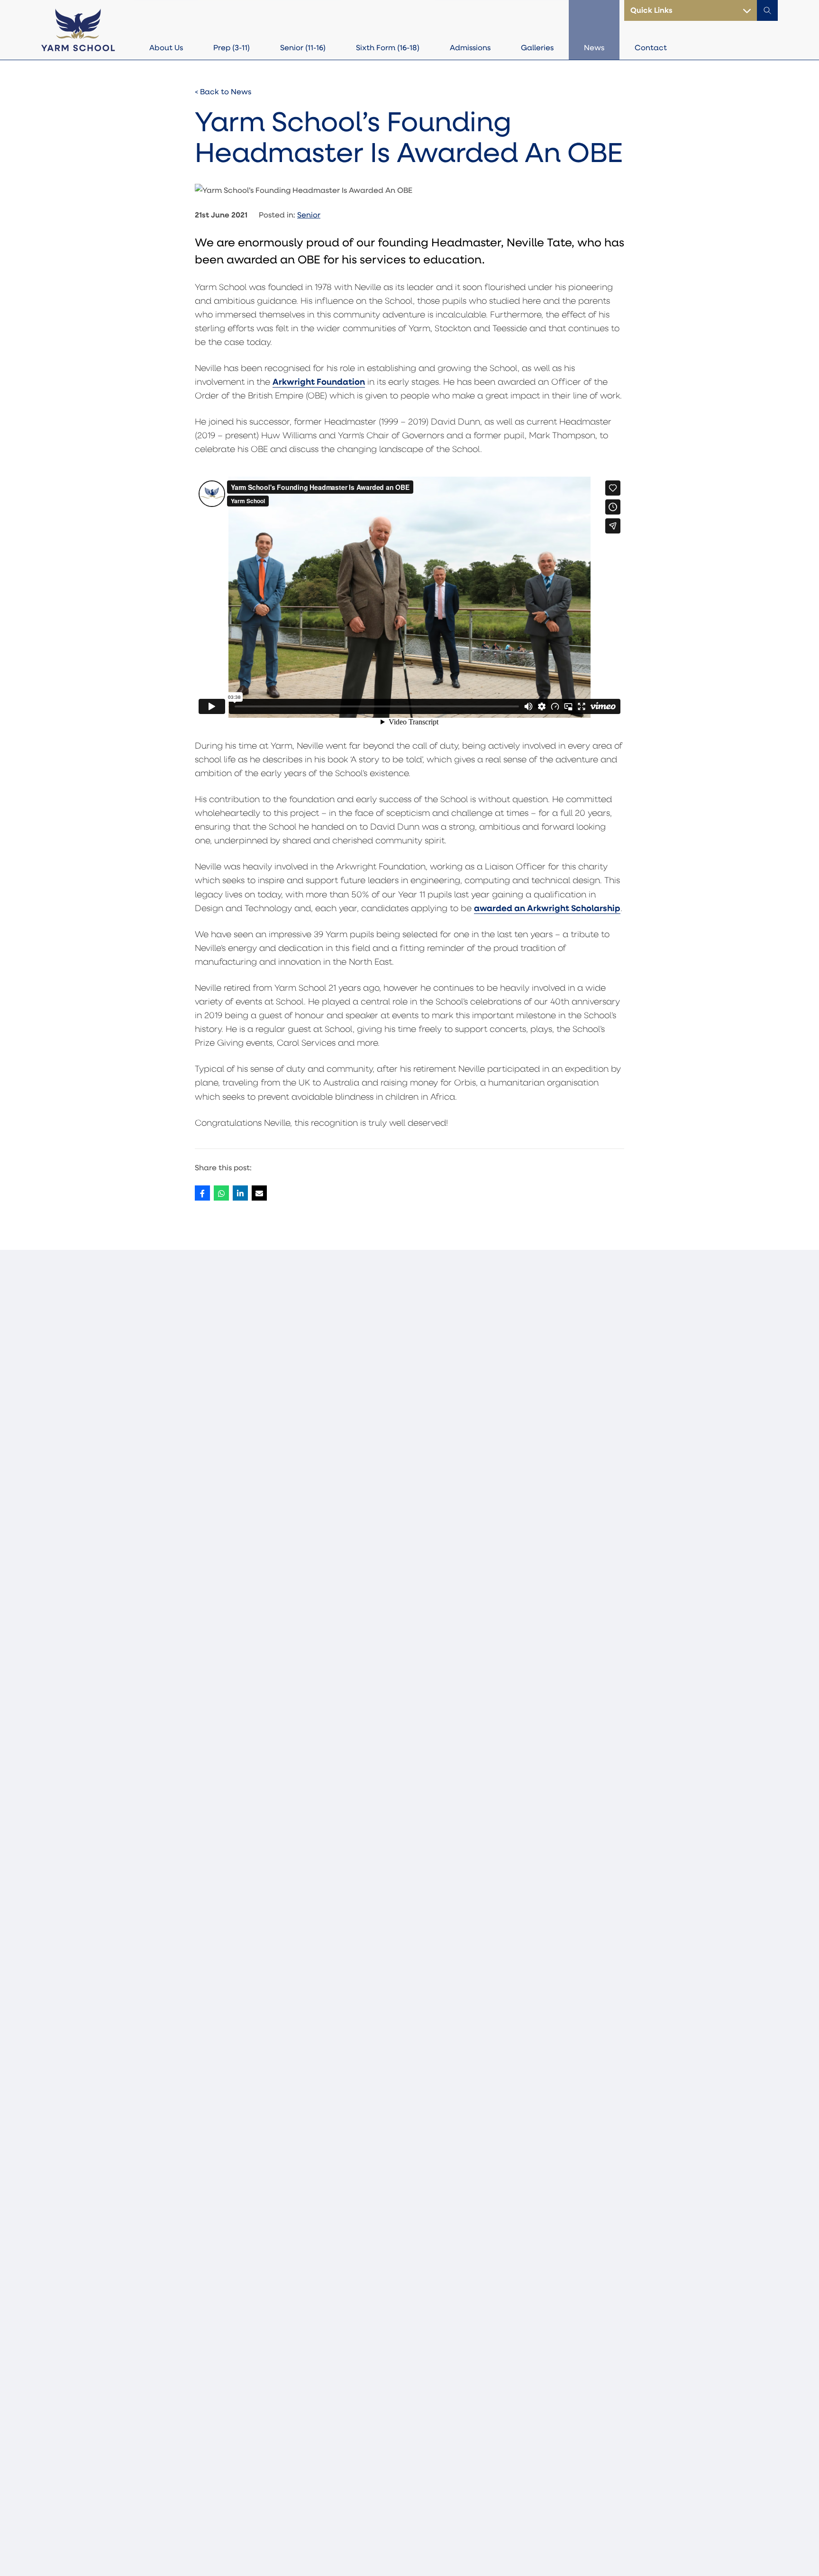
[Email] (259, 1193)
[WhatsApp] (221, 1193)
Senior (309, 214)
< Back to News (223, 91)
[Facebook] (202, 1193)
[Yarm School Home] (78, 29)
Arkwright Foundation (319, 381)
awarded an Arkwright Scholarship (547, 908)
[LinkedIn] (240, 1193)
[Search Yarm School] (767, 10)
